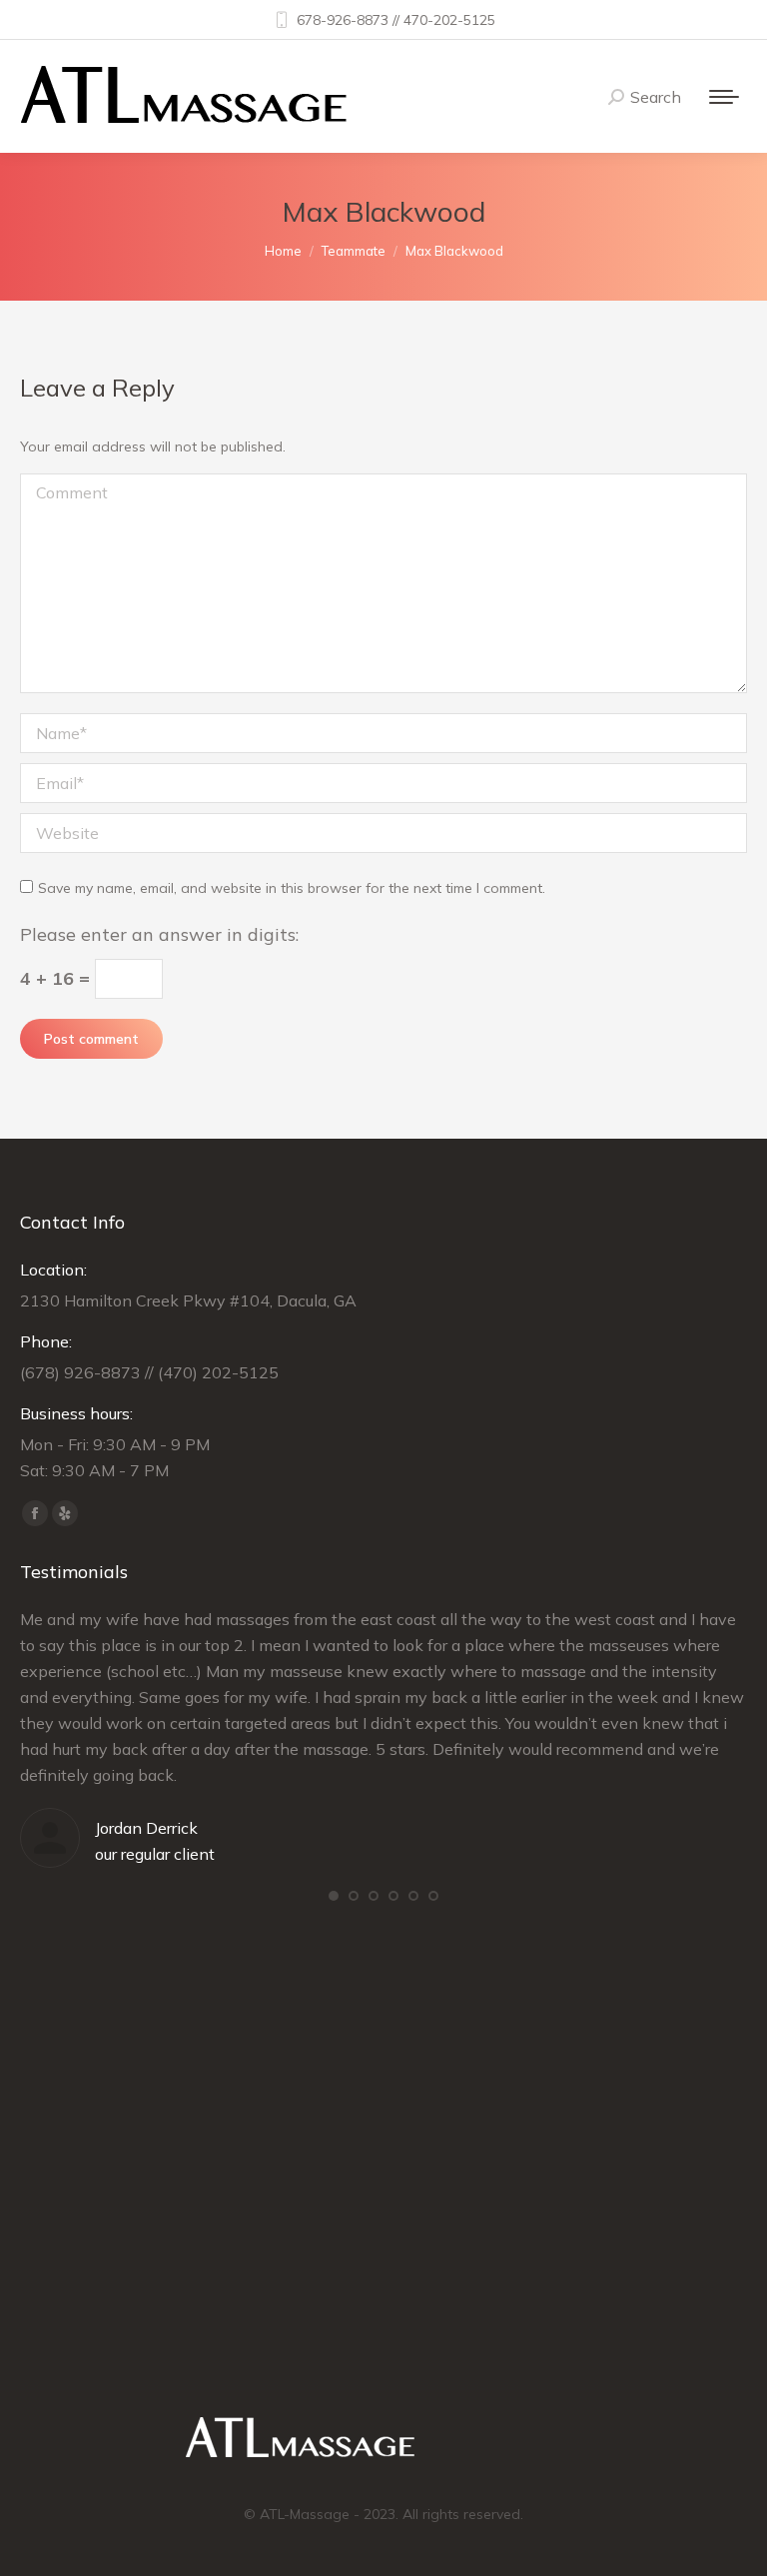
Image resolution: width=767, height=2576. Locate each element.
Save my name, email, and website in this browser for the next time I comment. (292, 888)
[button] (334, 1896)
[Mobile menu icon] (724, 97)
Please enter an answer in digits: (159, 934)
